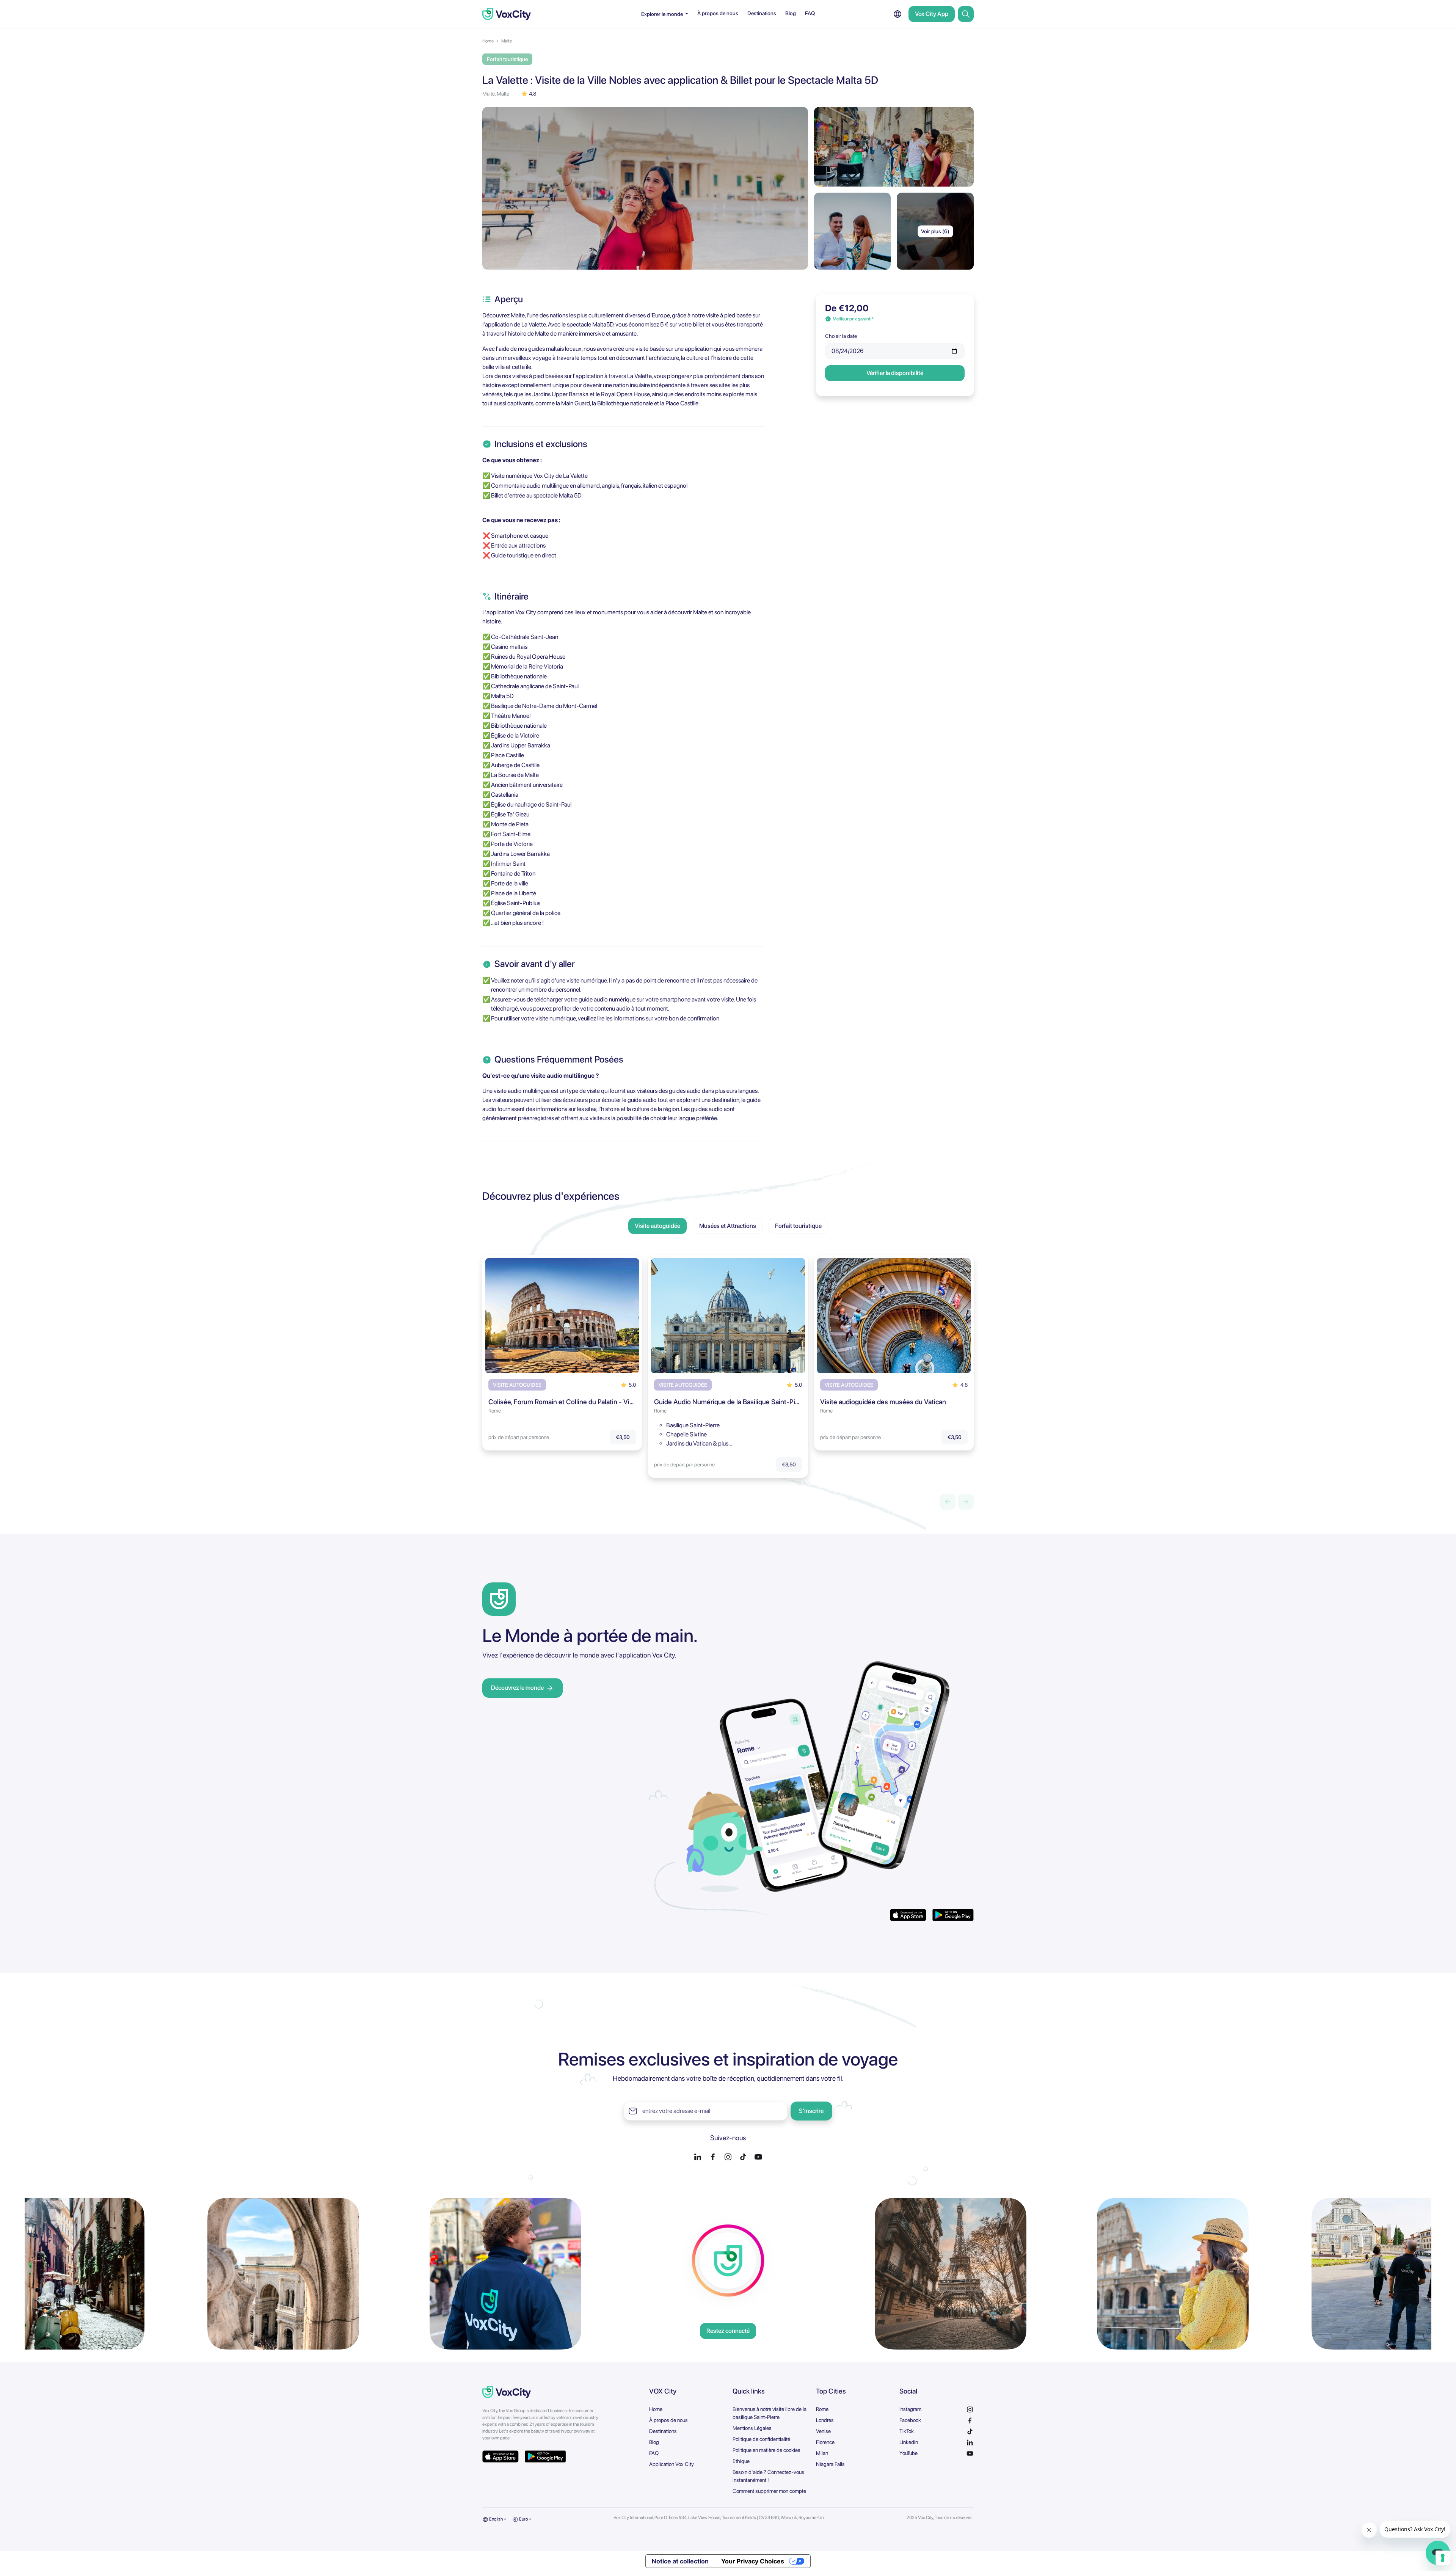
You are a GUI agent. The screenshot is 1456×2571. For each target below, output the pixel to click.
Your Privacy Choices (753, 2561)
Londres (825, 2420)
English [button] (496, 2519)
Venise (823, 2431)
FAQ (810, 13)
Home (488, 41)
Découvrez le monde (517, 1688)
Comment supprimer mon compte (769, 2491)
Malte (507, 41)
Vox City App (932, 14)
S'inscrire (811, 2111)
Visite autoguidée (657, 1226)
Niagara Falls (830, 2464)
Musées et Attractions (728, 1226)
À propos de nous (718, 13)
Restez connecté (728, 2331)
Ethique (741, 2461)
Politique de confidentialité (761, 2439)
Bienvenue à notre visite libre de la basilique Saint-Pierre (770, 2413)
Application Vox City (672, 2464)
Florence (825, 2442)
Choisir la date (841, 336)
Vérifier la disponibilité (895, 373)
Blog (791, 13)
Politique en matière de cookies (766, 2450)
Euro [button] (523, 2519)
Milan (822, 2453)
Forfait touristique (798, 1226)
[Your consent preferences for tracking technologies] (1443, 2558)
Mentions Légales (752, 2428)
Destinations (762, 13)
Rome (822, 2409)
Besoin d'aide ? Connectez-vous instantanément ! (768, 2476)
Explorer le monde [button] (663, 14)
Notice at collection (680, 2561)
